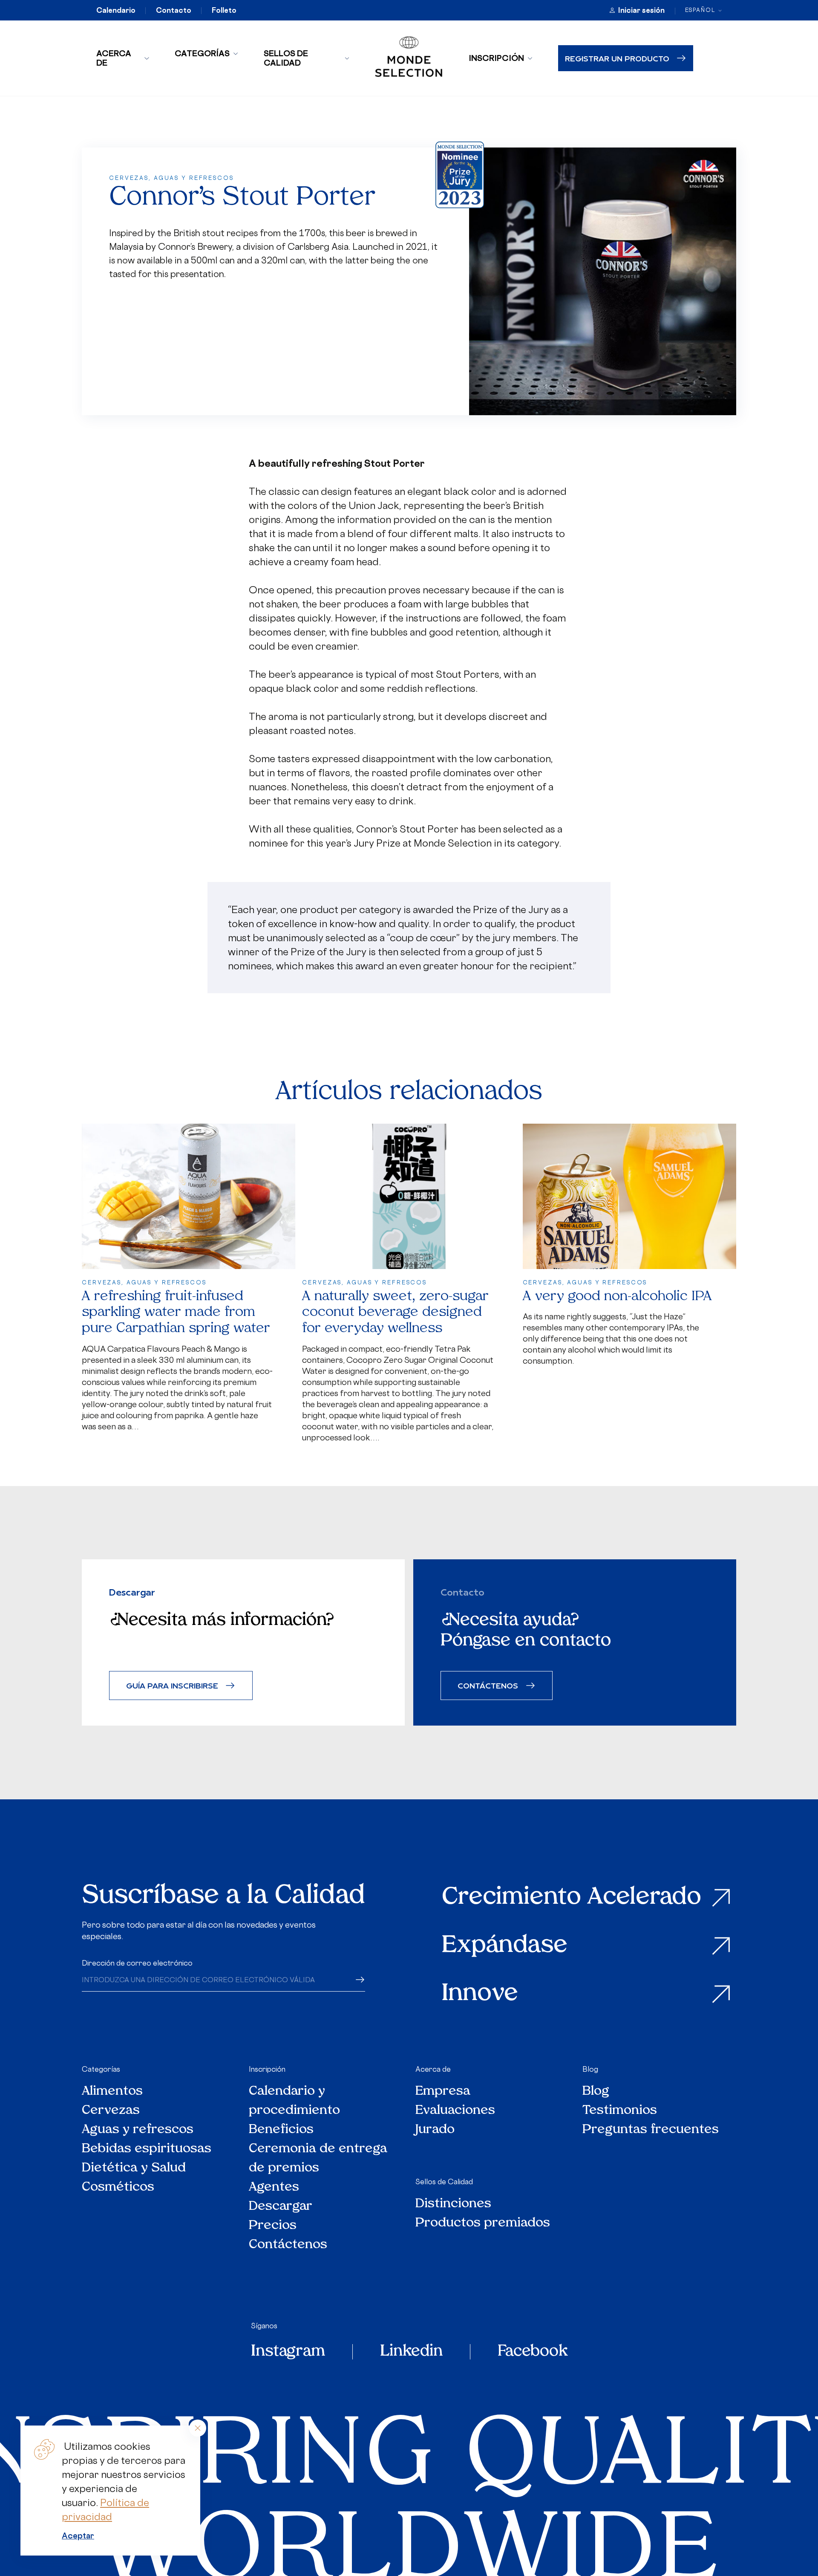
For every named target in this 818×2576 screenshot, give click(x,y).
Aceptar (78, 2536)
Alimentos (112, 2092)
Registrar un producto (617, 58)
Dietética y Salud (134, 2168)
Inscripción (496, 58)
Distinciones (453, 2204)
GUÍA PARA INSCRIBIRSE (172, 1685)
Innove (480, 1994)
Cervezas (111, 2111)
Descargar (281, 2207)
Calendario (116, 10)
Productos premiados (483, 2223)
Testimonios (620, 2111)
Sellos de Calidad (286, 58)
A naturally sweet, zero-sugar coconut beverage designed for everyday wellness (395, 1313)
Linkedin (411, 2352)
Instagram (288, 2352)
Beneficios (281, 2130)
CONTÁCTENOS (488, 1685)
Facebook (533, 2352)
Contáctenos (288, 2245)
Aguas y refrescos (138, 2130)
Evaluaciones (455, 2111)
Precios (273, 2226)
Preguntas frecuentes (651, 2130)
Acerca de (114, 58)
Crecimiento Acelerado (572, 1898)
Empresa (443, 2092)
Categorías (202, 53)
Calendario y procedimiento (294, 2101)
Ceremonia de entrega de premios (318, 2159)
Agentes (274, 2187)
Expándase (505, 1946)
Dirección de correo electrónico (137, 1963)
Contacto (174, 10)
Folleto (224, 10)
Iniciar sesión (641, 10)
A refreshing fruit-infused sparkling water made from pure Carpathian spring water (176, 1313)
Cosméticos (118, 2187)
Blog (590, 2069)
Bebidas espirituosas (147, 2149)
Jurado (435, 2130)
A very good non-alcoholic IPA (617, 1297)
